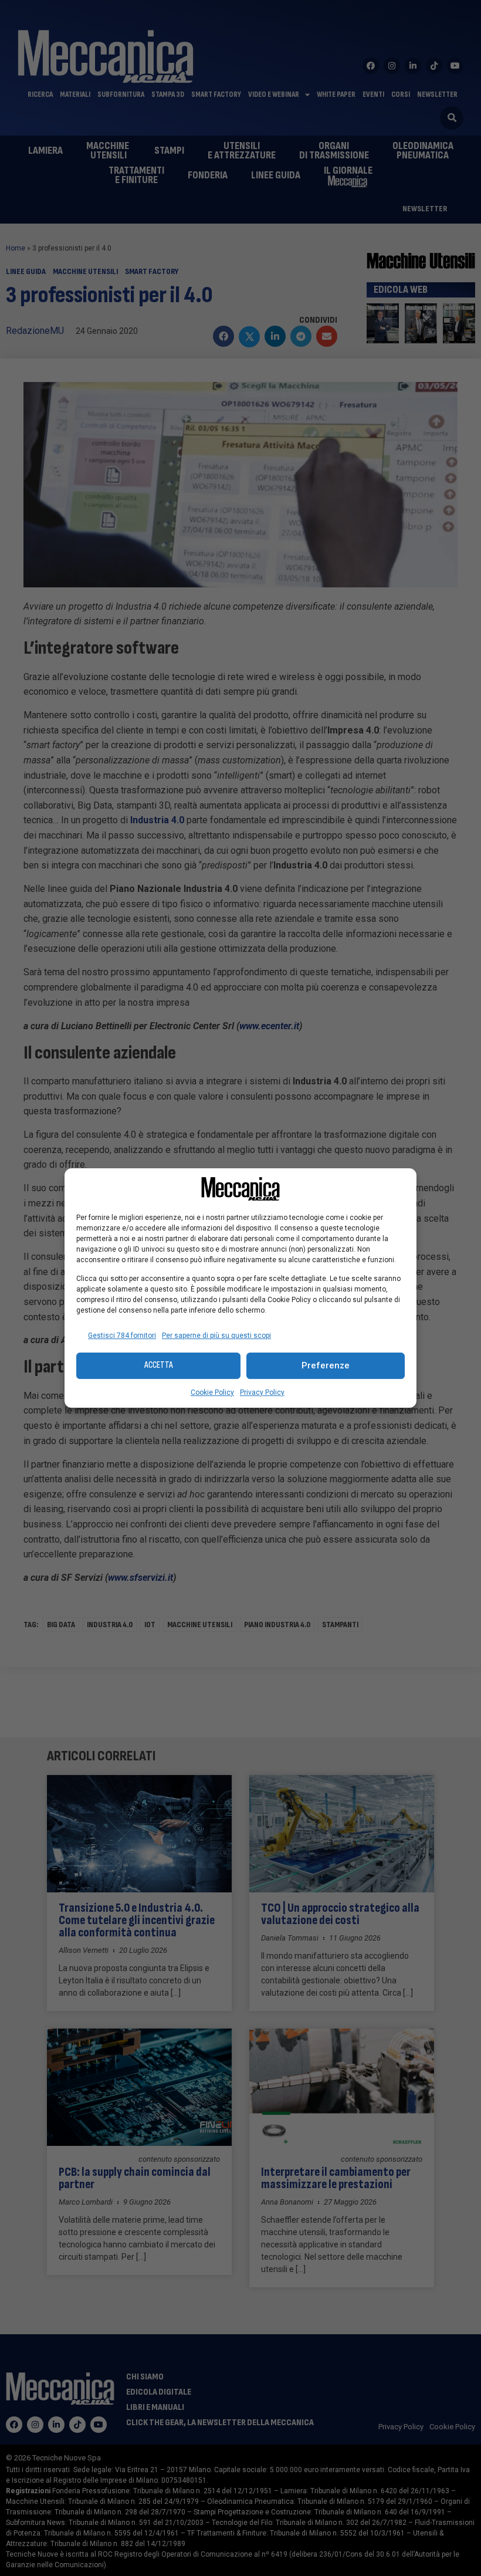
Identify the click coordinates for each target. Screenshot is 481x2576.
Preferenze (326, 1365)
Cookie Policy (212, 1392)
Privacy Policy (262, 1392)
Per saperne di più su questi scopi (216, 1336)
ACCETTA (159, 1365)
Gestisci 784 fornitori (122, 1336)
